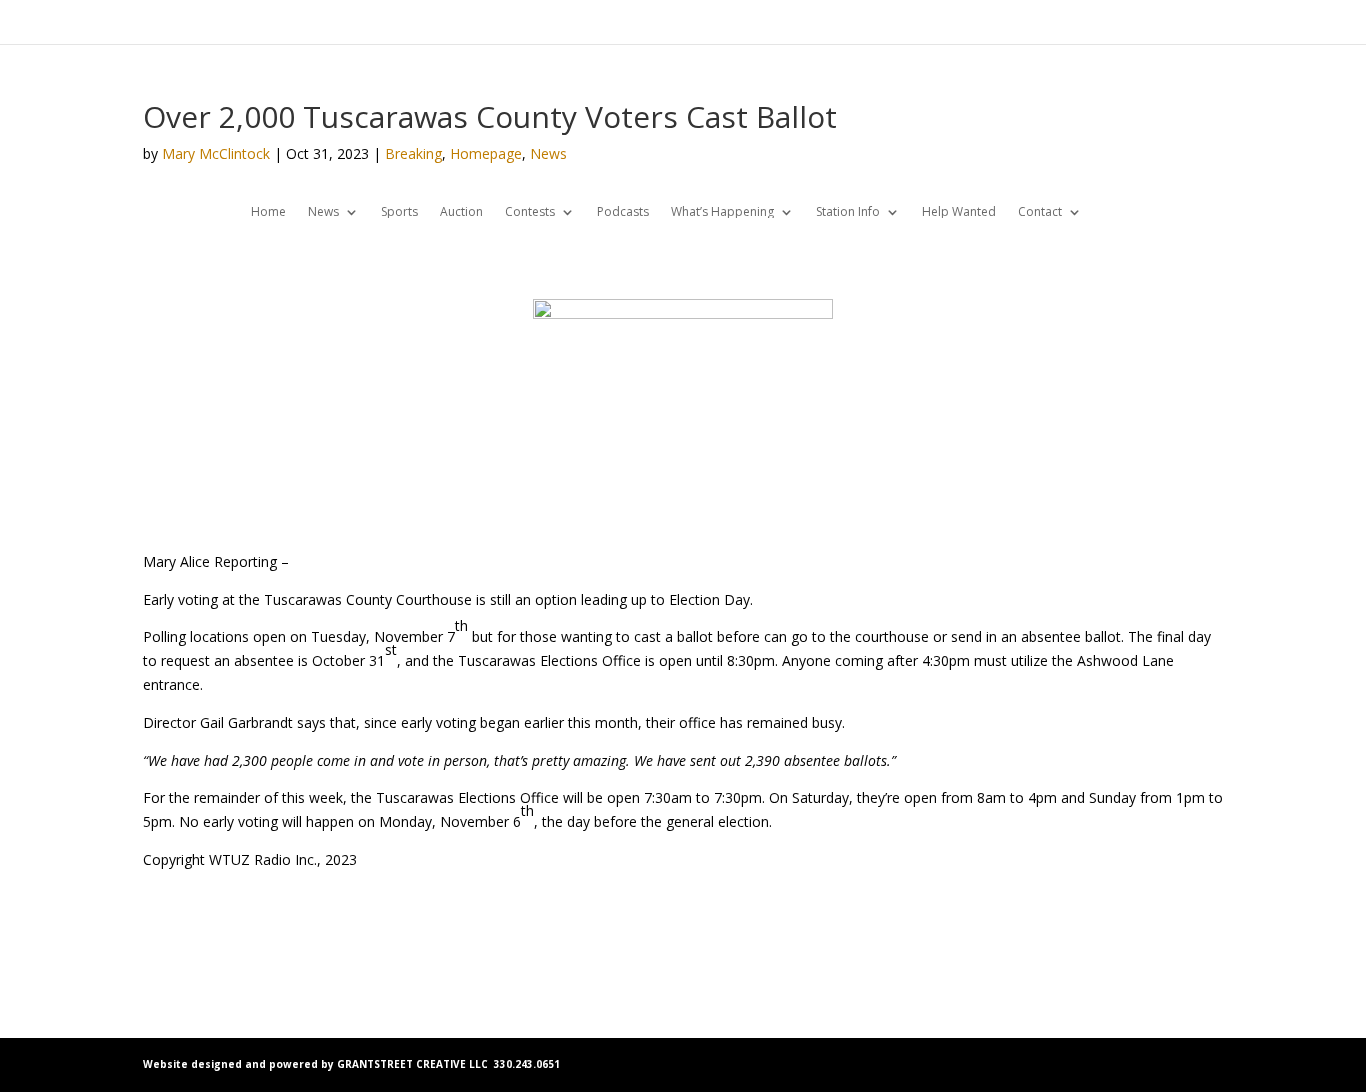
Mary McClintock (216, 153)
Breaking (413, 153)
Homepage (486, 153)
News (548, 153)
